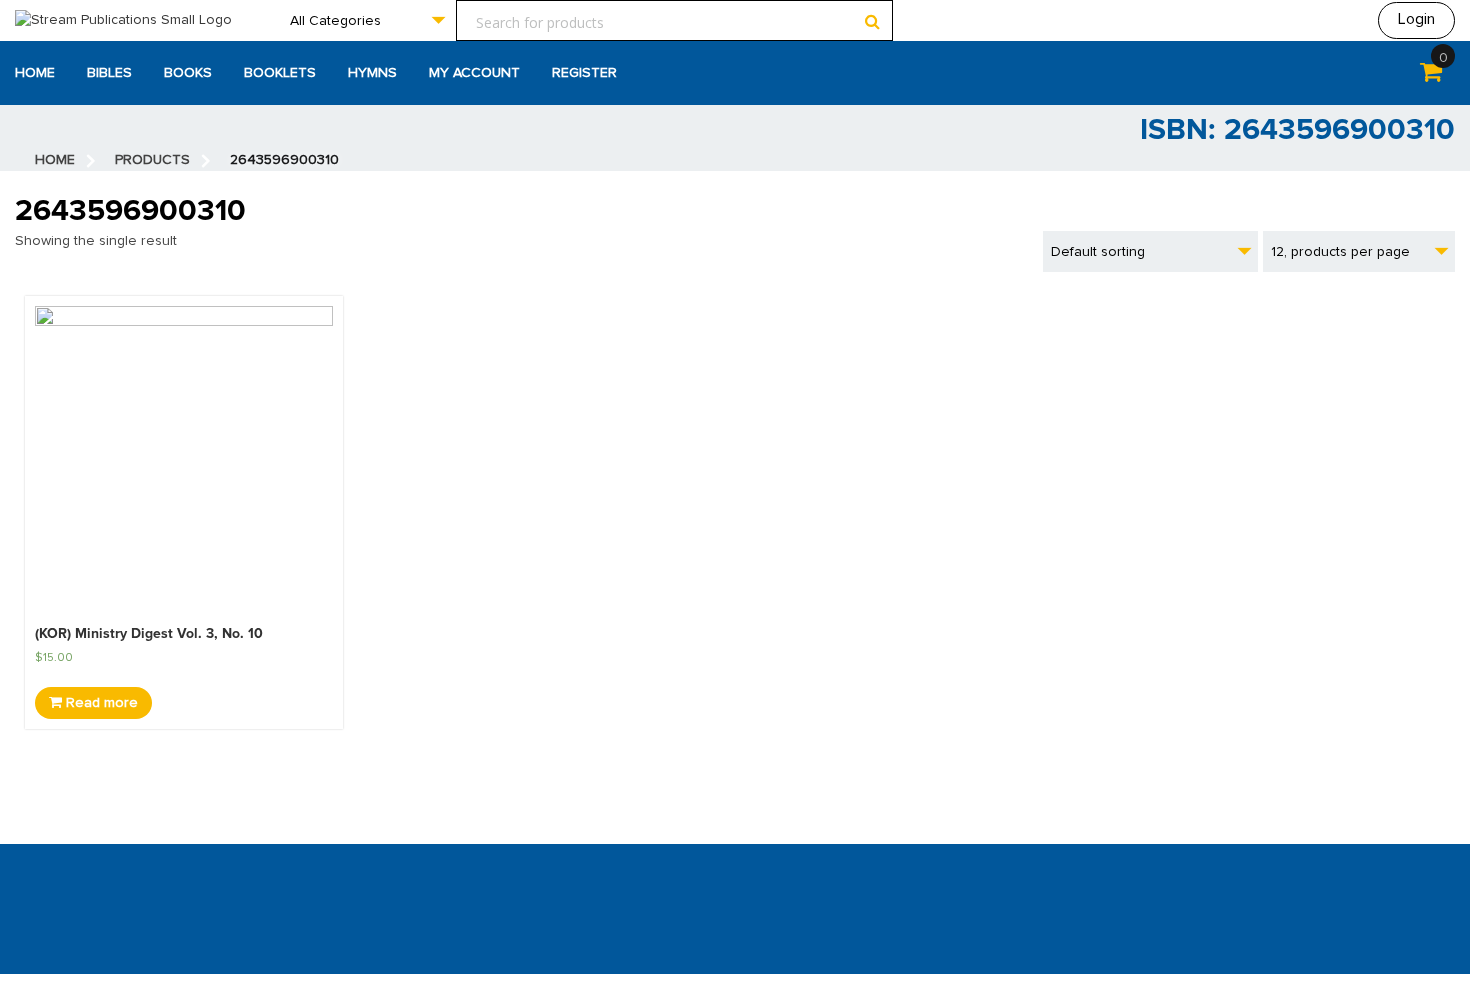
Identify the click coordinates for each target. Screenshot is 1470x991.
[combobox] (367, 20)
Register (584, 73)
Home (35, 73)
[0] (1431, 76)
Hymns (372, 73)
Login (1416, 19)
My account (474, 73)
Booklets (280, 73)
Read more (100, 703)
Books (188, 73)
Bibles (109, 73)
